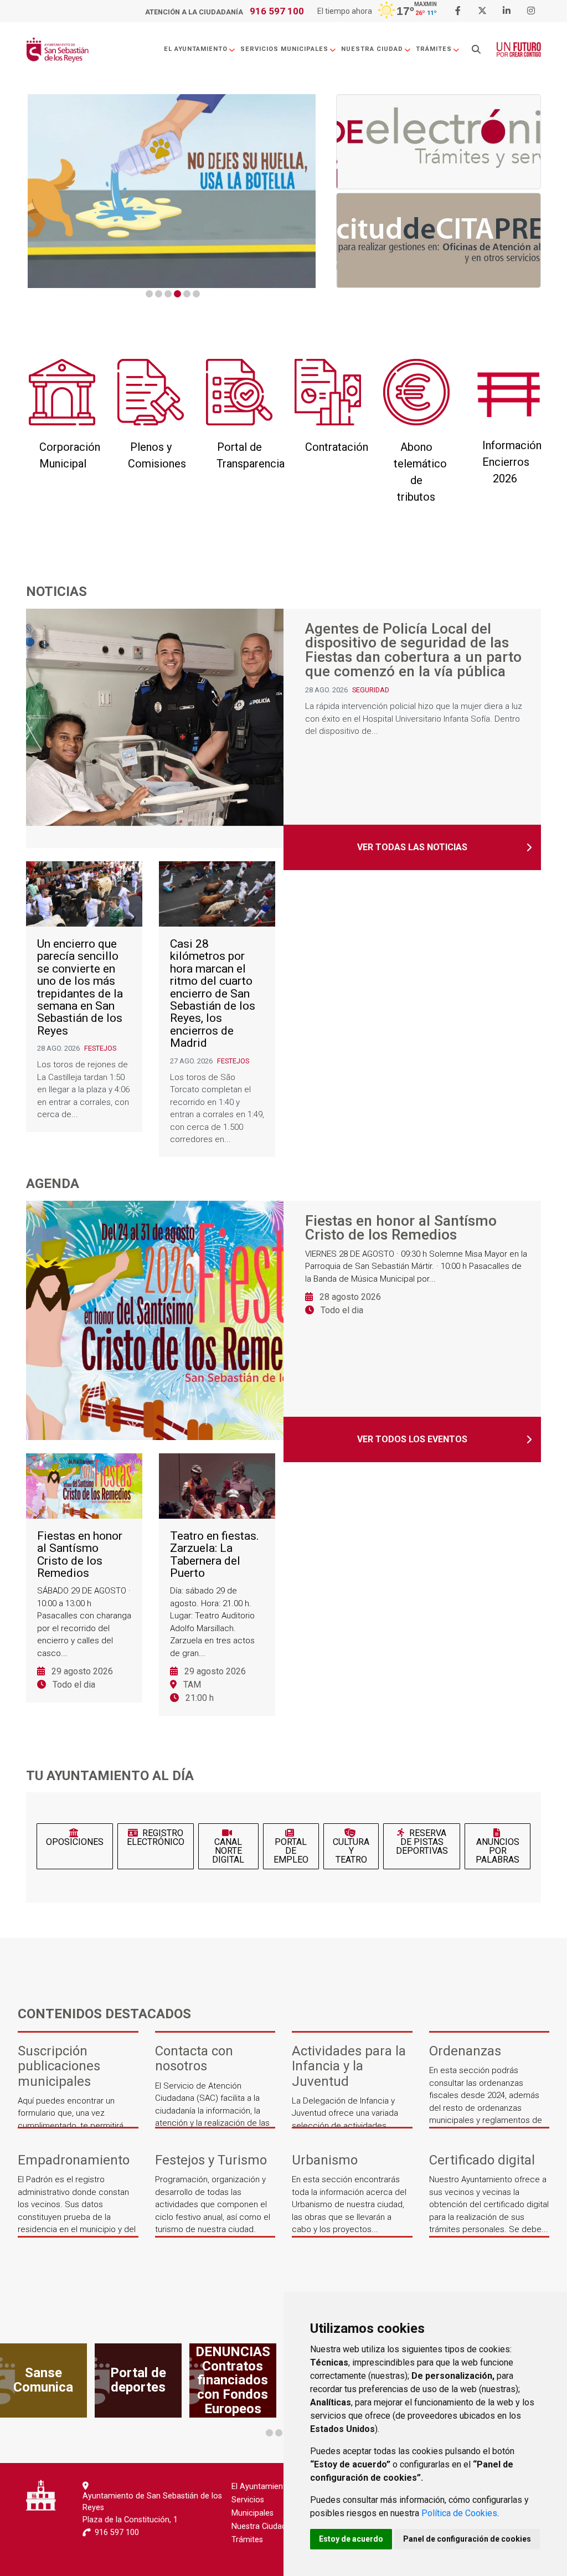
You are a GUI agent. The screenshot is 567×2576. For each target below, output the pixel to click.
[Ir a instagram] (531, 11)
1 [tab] (149, 294)
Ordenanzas (465, 2051)
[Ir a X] (482, 11)
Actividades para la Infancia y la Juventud (349, 2066)
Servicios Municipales (284, 49)
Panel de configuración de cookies (467, 2539)
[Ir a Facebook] (458, 11)
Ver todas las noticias (412, 847)
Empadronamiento (74, 2160)
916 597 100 (277, 11)
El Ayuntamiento (196, 49)
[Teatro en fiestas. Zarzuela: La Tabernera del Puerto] (217, 1486)
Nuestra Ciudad (372, 49)
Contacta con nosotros (194, 2059)
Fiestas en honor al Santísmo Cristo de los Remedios (401, 1228)
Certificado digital (482, 2160)
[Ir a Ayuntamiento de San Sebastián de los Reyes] (57, 50)
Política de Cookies (459, 2513)
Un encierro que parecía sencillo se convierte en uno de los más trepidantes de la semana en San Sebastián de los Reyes (80, 987)
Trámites (434, 49)
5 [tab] (187, 294)
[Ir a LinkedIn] (507, 11)
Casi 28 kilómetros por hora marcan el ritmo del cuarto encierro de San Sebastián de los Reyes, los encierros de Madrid (213, 994)
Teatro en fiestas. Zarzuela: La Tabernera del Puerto (215, 1555)
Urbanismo (325, 2160)
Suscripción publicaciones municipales (59, 2066)
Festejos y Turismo (211, 2160)
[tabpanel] (172, 191)
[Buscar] (476, 50)
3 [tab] (168, 294)
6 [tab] (196, 294)
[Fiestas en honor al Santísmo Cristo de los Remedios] (159, 1320)
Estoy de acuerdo (351, 2539)
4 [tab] (177, 294)
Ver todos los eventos (412, 1439)
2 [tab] (159, 294)
